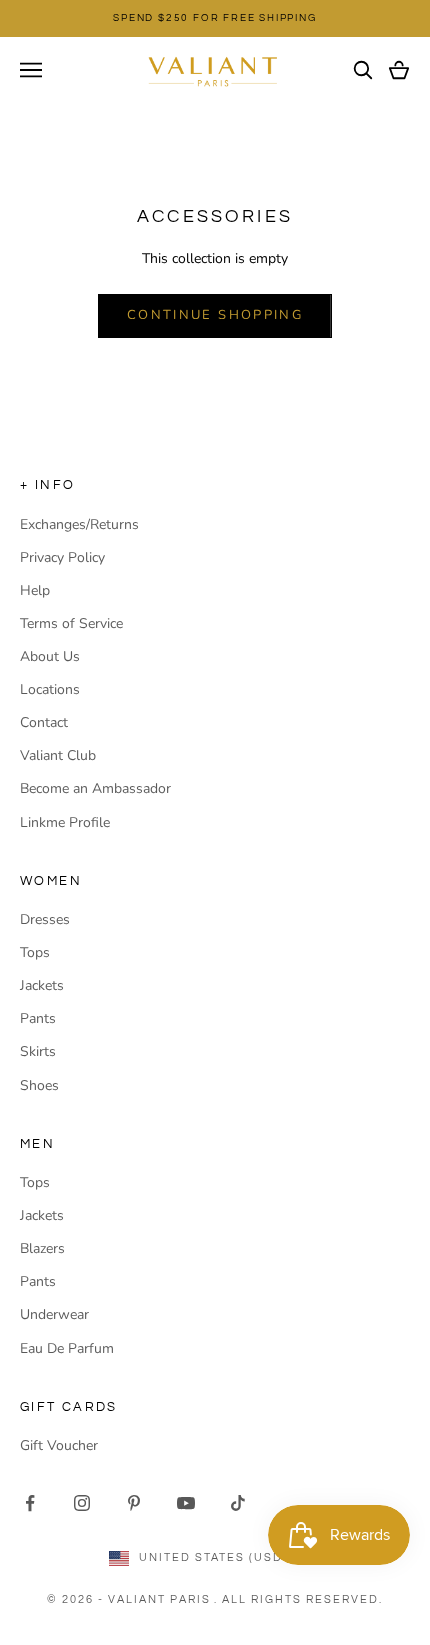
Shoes (39, 1085)
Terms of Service (71, 623)
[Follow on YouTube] (186, 1503)
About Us (50, 656)
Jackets (42, 985)
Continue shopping (215, 315)
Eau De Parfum (67, 1348)
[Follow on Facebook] (30, 1503)
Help (35, 590)
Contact (44, 722)
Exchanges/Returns (79, 524)
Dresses (45, 919)
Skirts (38, 1051)
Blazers (42, 1248)
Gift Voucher (59, 1445)
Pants (38, 1018)
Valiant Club (58, 755)
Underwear (54, 1314)
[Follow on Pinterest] (134, 1503)
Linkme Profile (65, 822)
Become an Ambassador (95, 788)
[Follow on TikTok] (238, 1503)
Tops (35, 952)
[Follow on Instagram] (82, 1503)
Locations (50, 689)
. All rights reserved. (298, 1599)
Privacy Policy (62, 557)
